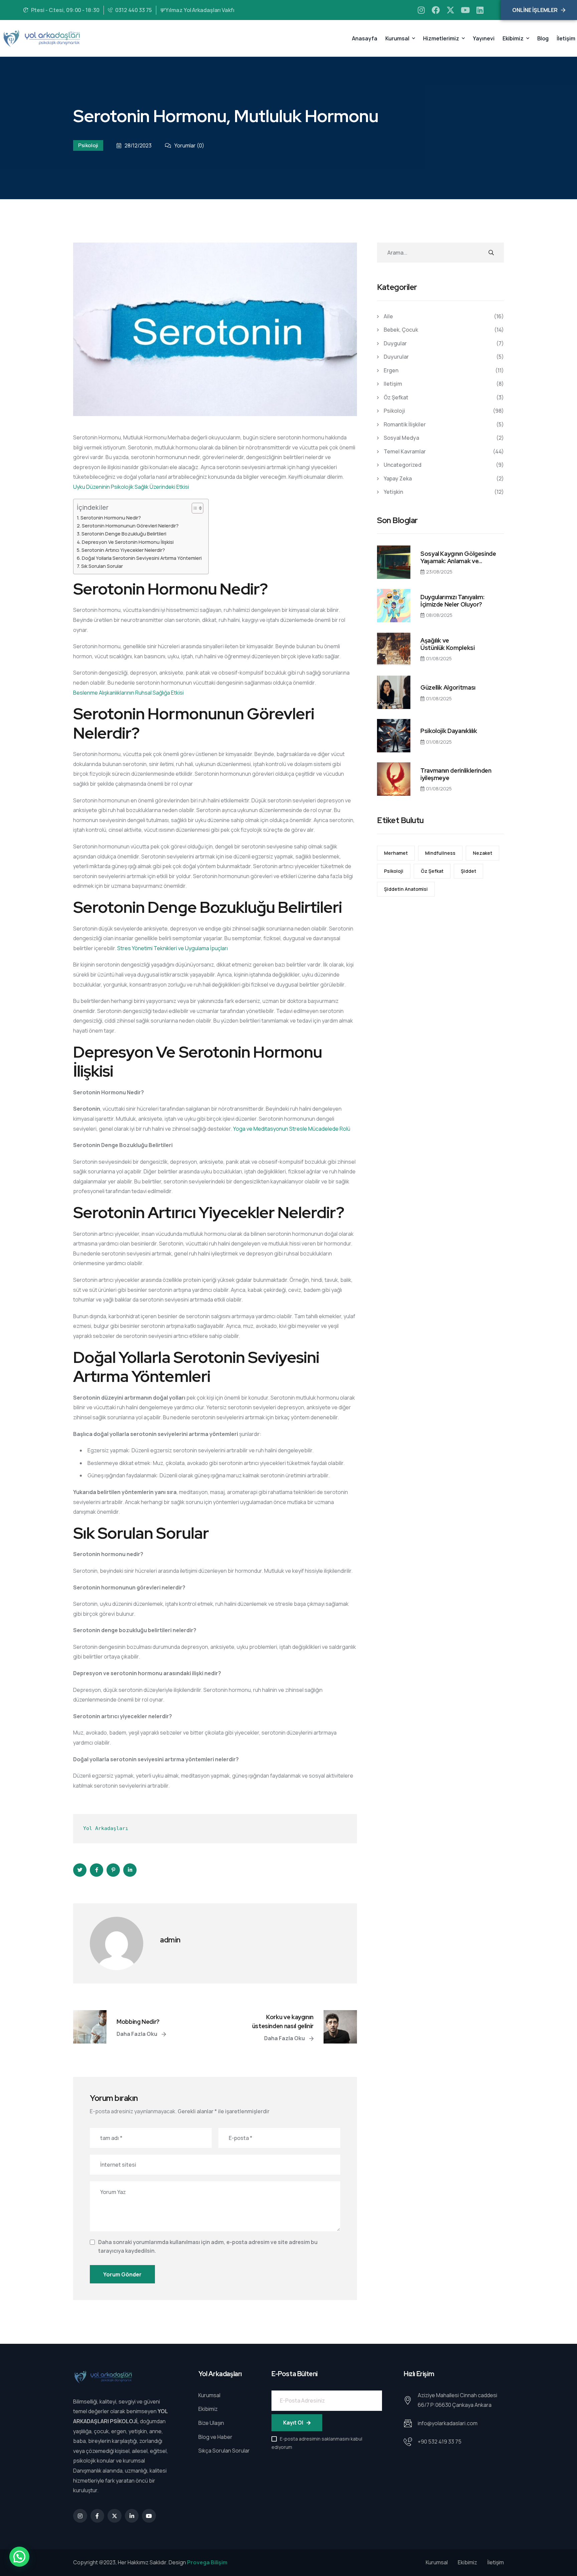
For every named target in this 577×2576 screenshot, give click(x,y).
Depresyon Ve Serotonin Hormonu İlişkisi (128, 542)
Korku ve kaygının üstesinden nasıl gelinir (283, 2021)
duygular (395, 343)
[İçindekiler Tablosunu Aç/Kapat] (194, 508)
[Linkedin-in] (132, 2516)
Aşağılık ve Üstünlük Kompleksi (448, 644)
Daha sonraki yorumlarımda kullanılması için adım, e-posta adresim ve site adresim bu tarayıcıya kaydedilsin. (208, 2246)
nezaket (483, 853)
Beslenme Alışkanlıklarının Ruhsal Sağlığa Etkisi (128, 693)
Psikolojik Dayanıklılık (449, 731)
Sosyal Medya (401, 438)
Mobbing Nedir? (138, 2022)
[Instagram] (421, 10)
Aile (388, 316)
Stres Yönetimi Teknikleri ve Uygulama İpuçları (172, 948)
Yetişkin (393, 492)
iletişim (393, 384)
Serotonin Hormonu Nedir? (111, 518)
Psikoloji (88, 145)
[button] (19, 2557)
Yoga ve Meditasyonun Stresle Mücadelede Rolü (292, 1129)
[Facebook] (436, 10)
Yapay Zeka (398, 478)
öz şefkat (396, 397)
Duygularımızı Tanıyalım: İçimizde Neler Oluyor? (452, 601)
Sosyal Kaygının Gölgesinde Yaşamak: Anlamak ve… (458, 557)
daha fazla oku (137, 2034)
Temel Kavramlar (405, 451)
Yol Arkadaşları (106, 1828)
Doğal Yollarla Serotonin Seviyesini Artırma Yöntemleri (142, 558)
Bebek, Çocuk (401, 330)
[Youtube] (465, 10)
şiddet (468, 871)
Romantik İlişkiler (405, 424)
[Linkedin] (480, 10)
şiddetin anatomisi (406, 889)
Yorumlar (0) (189, 145)
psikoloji (394, 871)
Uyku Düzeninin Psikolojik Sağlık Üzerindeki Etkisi (131, 487)
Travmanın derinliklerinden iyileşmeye (456, 774)
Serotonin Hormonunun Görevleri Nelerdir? (130, 526)
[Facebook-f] (98, 2516)
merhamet (396, 853)
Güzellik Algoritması (448, 688)
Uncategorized (403, 465)
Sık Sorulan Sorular (102, 566)
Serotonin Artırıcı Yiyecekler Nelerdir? (123, 550)
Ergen (391, 370)
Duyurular (396, 357)
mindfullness (440, 853)
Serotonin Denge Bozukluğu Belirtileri (124, 534)
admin (170, 1940)
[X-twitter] (450, 10)
